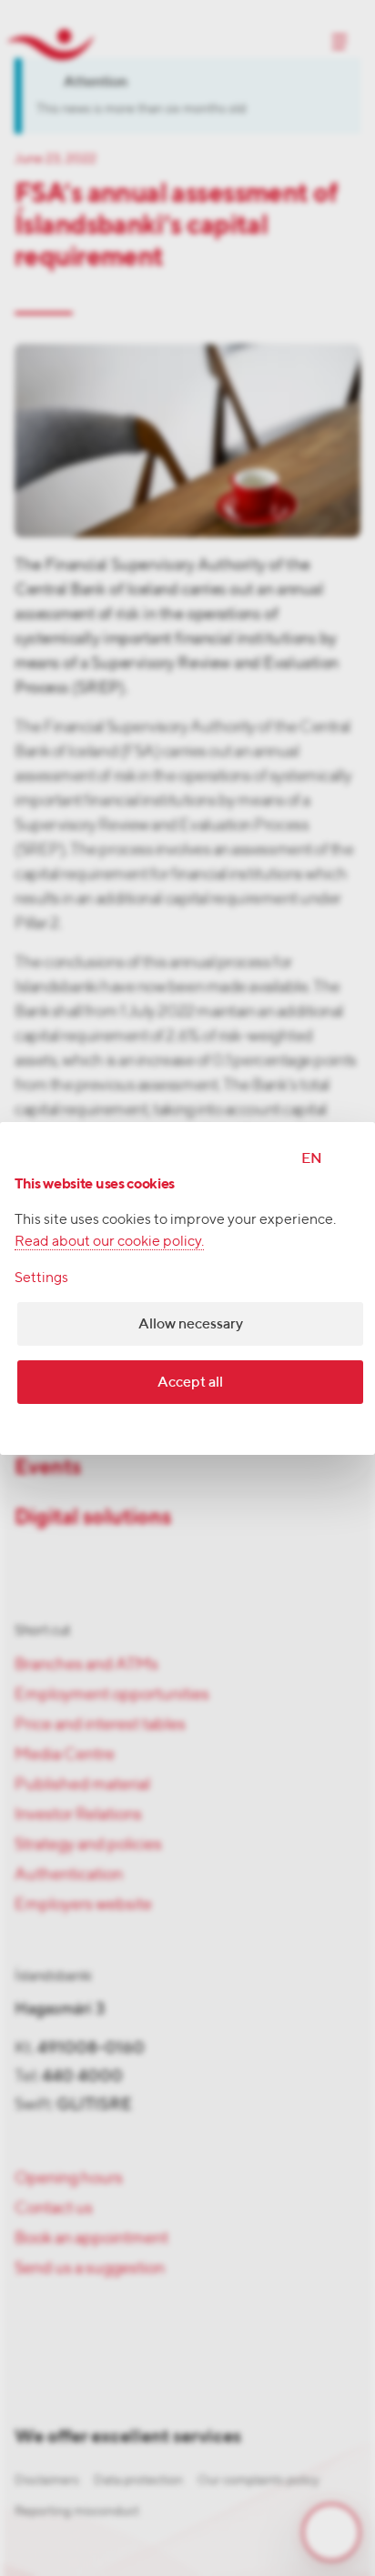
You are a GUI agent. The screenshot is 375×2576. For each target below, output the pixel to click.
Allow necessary (191, 1323)
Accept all (190, 1382)
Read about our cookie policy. (109, 1241)
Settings (41, 1277)
